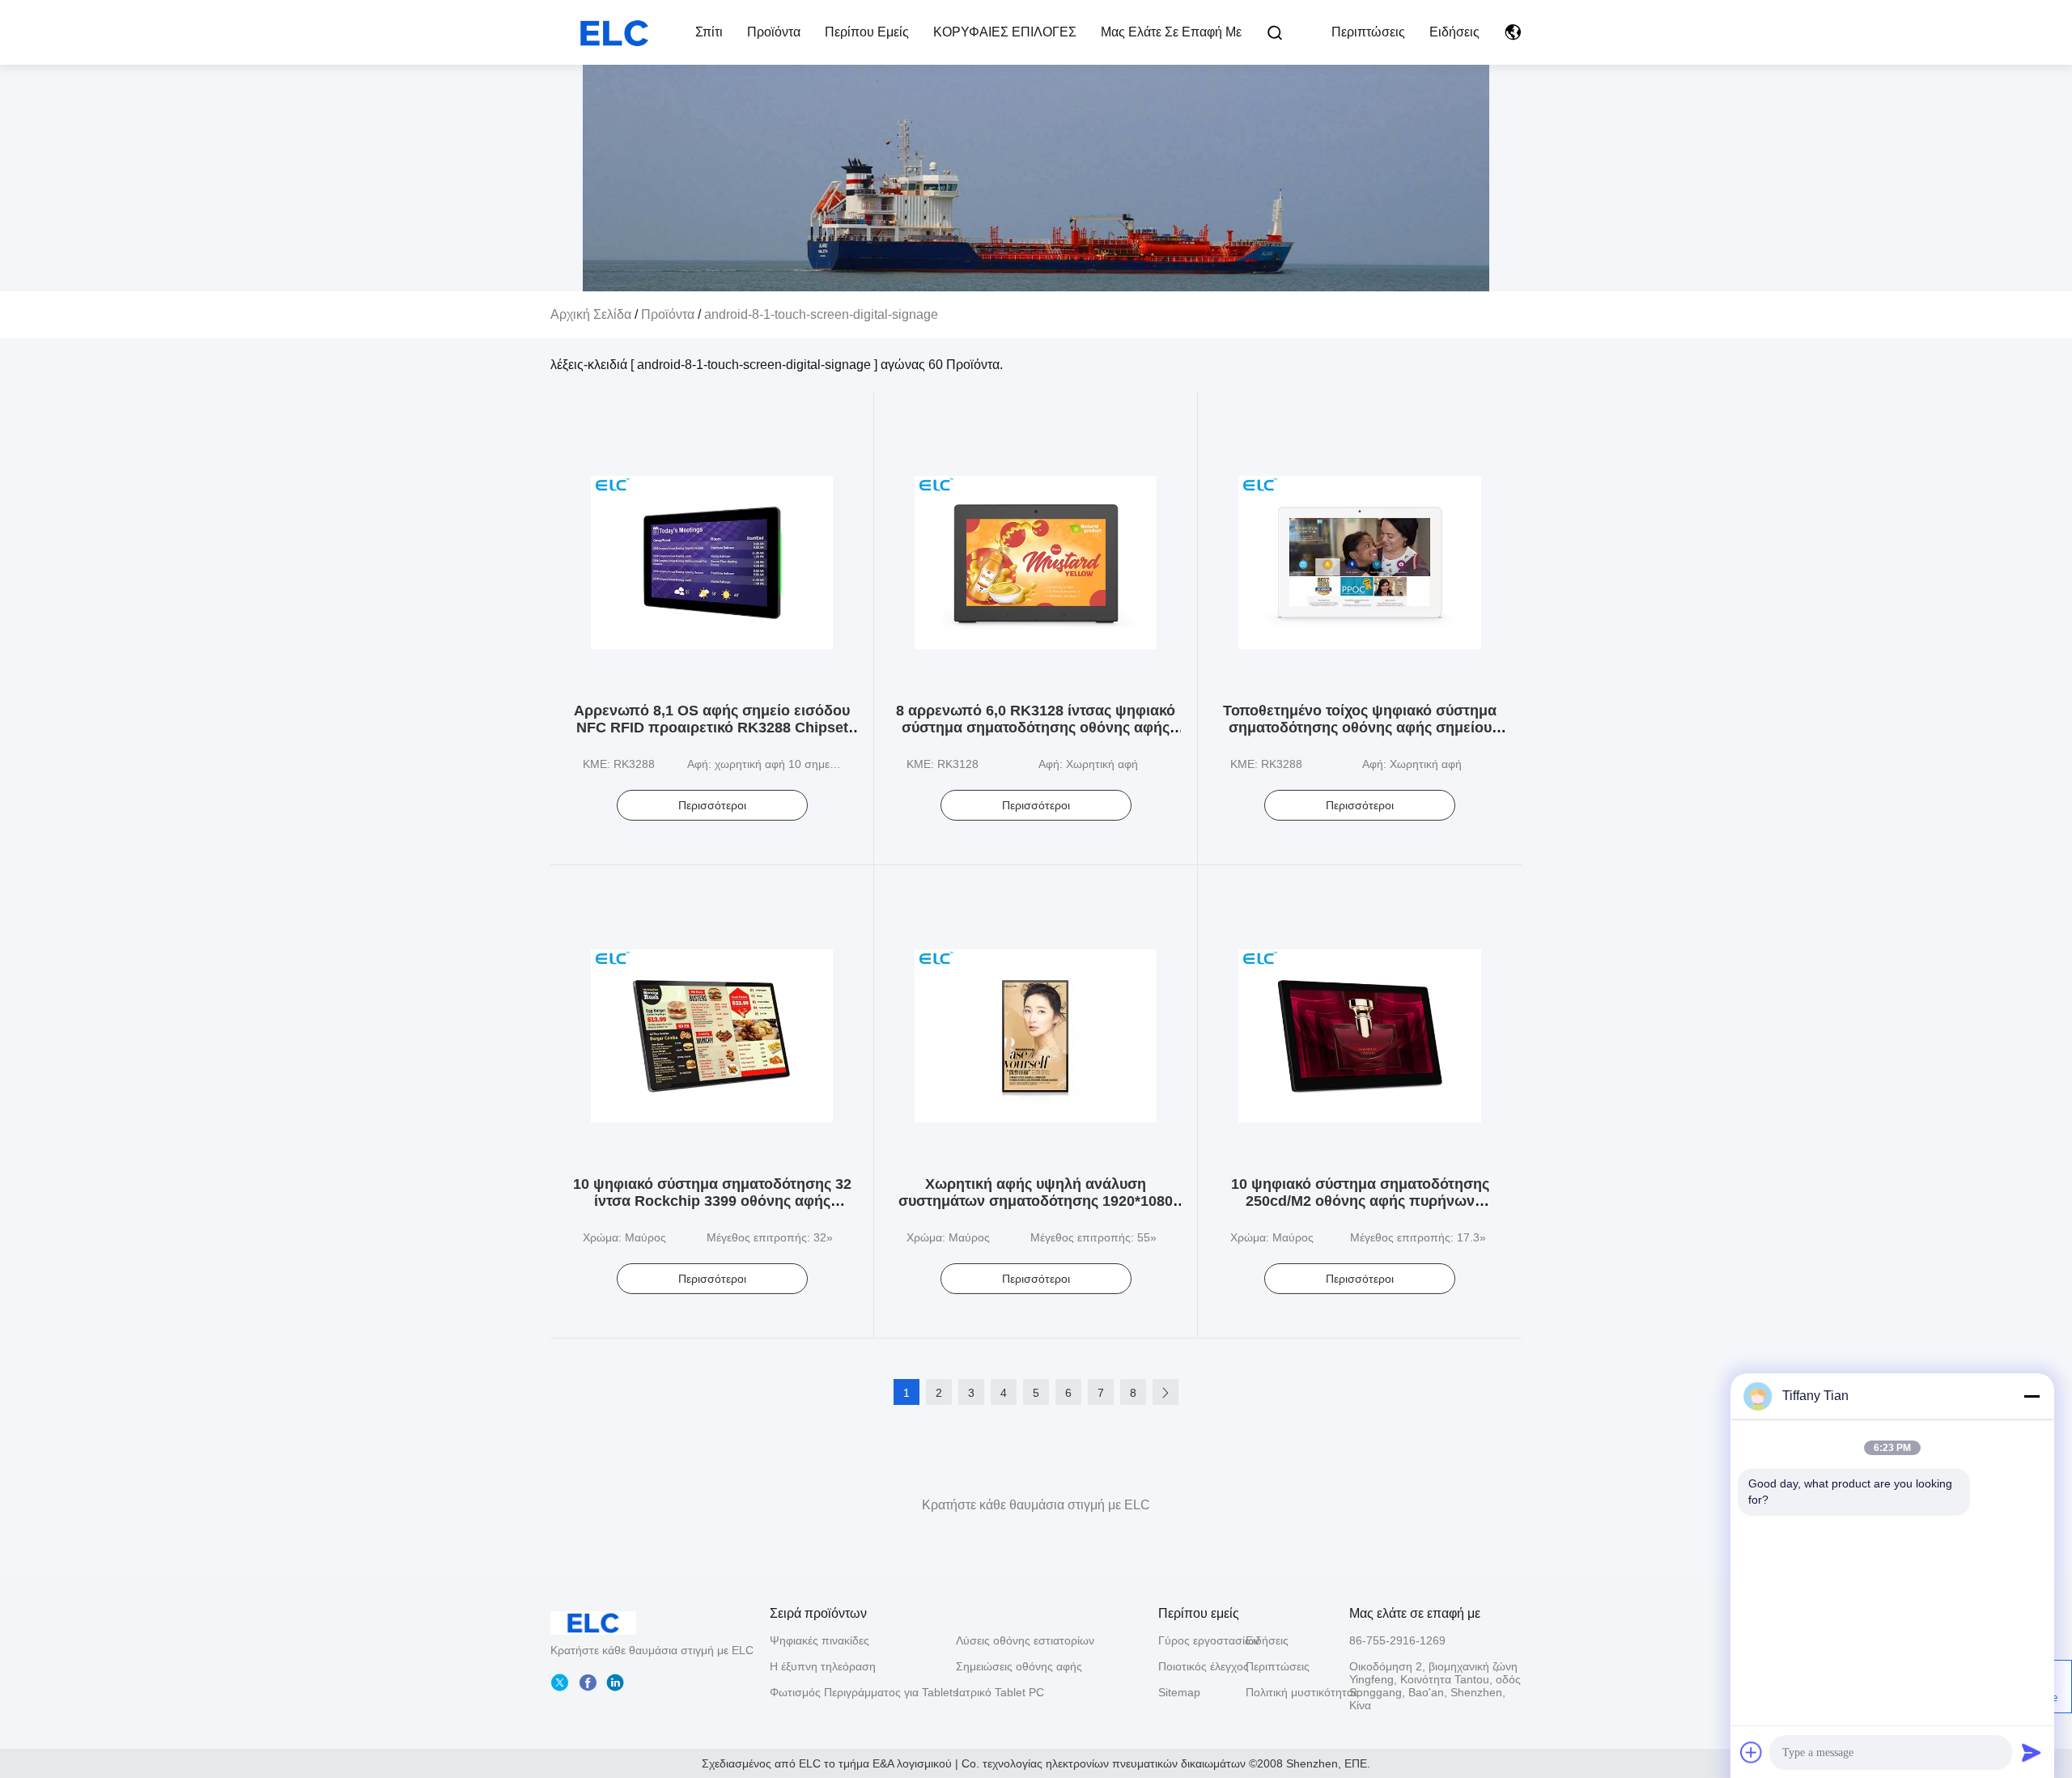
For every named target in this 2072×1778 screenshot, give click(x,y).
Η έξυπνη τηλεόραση (823, 1666)
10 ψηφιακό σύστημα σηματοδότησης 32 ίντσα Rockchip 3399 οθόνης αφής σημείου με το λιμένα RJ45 (712, 1201)
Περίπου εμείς (867, 32)
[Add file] (1751, 1752)
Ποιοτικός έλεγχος (1202, 1666)
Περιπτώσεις (1368, 32)
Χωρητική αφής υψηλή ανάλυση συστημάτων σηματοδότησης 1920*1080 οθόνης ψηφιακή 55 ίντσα (1036, 1201)
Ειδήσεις (1454, 32)
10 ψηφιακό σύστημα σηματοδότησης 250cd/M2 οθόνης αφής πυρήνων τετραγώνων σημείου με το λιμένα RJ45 (1360, 1201)
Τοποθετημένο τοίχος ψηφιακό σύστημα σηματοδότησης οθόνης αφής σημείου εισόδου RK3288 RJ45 (1360, 728)
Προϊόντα (774, 32)
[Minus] (2032, 1396)
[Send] (2032, 1752)
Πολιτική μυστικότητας (1289, 1692)
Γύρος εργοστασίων (1202, 1640)
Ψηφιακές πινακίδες (819, 1640)
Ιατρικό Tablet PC (1000, 1692)
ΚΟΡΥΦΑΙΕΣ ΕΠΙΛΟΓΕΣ (1005, 32)
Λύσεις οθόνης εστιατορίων (1025, 1640)
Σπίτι (709, 32)
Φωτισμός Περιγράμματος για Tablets (864, 1692)
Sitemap (1179, 1692)
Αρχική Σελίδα (591, 314)
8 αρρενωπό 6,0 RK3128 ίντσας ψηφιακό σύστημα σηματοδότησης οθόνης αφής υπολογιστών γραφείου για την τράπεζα (1036, 728)
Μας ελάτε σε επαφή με (1171, 32)
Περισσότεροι (712, 805)
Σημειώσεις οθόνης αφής (1019, 1666)
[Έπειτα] (1165, 1392)
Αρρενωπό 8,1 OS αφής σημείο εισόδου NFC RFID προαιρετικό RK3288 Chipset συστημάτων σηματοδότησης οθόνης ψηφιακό (712, 736)
